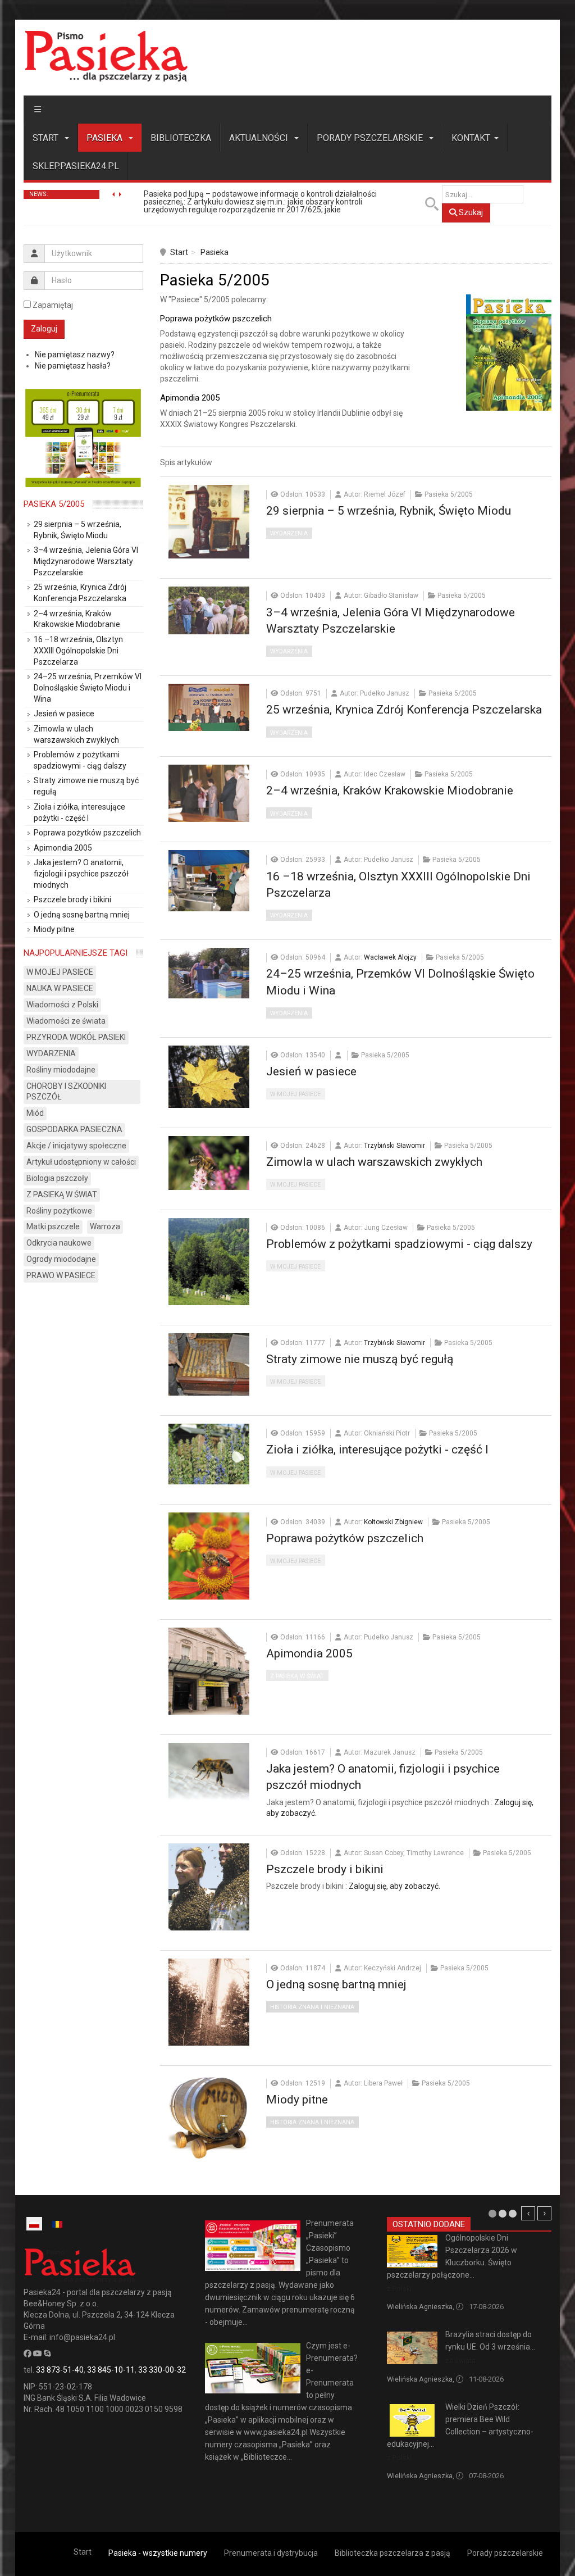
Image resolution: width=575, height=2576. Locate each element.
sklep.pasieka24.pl (76, 166)
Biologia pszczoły (57, 1178)
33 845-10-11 (111, 2370)
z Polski (399, 2289)
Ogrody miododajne (61, 1259)
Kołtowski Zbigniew (393, 1522)
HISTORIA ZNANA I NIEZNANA (312, 2007)
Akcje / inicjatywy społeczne (76, 1146)
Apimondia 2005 (309, 1653)
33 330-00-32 (162, 2370)
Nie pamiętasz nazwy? (75, 355)
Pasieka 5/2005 (54, 504)
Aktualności (260, 138)
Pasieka (106, 138)
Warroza (105, 1226)
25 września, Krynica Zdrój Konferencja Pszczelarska (404, 710)
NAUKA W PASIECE (60, 988)
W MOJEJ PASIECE (295, 1094)
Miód (35, 1113)
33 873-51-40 (60, 2370)
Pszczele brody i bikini (325, 1869)
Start (47, 138)
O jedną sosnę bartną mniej (336, 1984)
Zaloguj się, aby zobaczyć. (394, 1886)
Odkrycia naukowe (59, 1243)
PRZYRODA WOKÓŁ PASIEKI (76, 1037)
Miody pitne (297, 2100)
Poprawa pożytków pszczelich (345, 1538)
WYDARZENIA (289, 533)
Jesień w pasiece (311, 1071)
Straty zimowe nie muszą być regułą (360, 1359)
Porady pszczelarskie (371, 138)
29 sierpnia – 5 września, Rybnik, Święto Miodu (389, 511)
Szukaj (470, 212)
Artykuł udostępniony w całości (81, 1162)
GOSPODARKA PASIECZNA (74, 1129)
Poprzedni (528, 2213)
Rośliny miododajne (61, 1070)
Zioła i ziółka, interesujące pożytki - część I (377, 1450)
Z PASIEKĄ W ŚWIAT (297, 1676)
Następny (544, 2213)
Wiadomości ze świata (66, 1021)
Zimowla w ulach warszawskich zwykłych (374, 1162)
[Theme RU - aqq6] (106, 56)
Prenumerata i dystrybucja (271, 2553)
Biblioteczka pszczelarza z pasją (393, 2553)
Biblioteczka (181, 138)
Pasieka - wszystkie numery (158, 2553)
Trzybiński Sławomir (394, 1146)
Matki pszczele (53, 1226)
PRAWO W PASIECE (61, 1275)
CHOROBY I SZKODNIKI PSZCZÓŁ (66, 1092)
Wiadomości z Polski (62, 1005)
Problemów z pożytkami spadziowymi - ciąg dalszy (399, 1244)
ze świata (460, 2361)
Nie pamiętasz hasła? (73, 366)
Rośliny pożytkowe (59, 1211)
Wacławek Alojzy (390, 957)
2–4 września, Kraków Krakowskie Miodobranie (390, 790)
